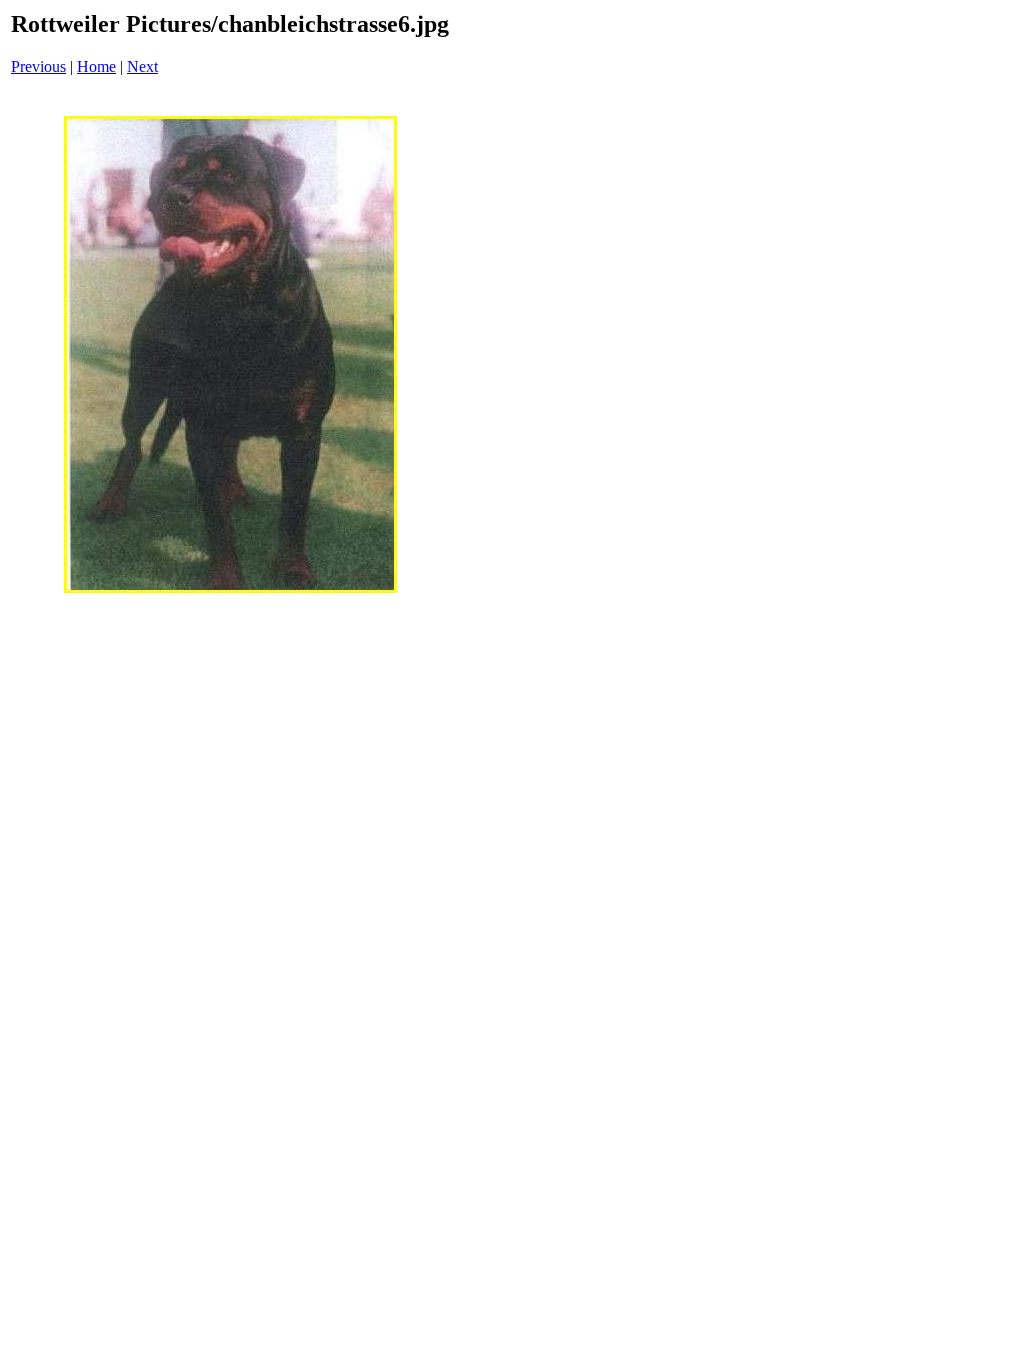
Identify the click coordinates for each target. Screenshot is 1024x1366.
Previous (38, 66)
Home (96, 66)
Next (142, 66)
